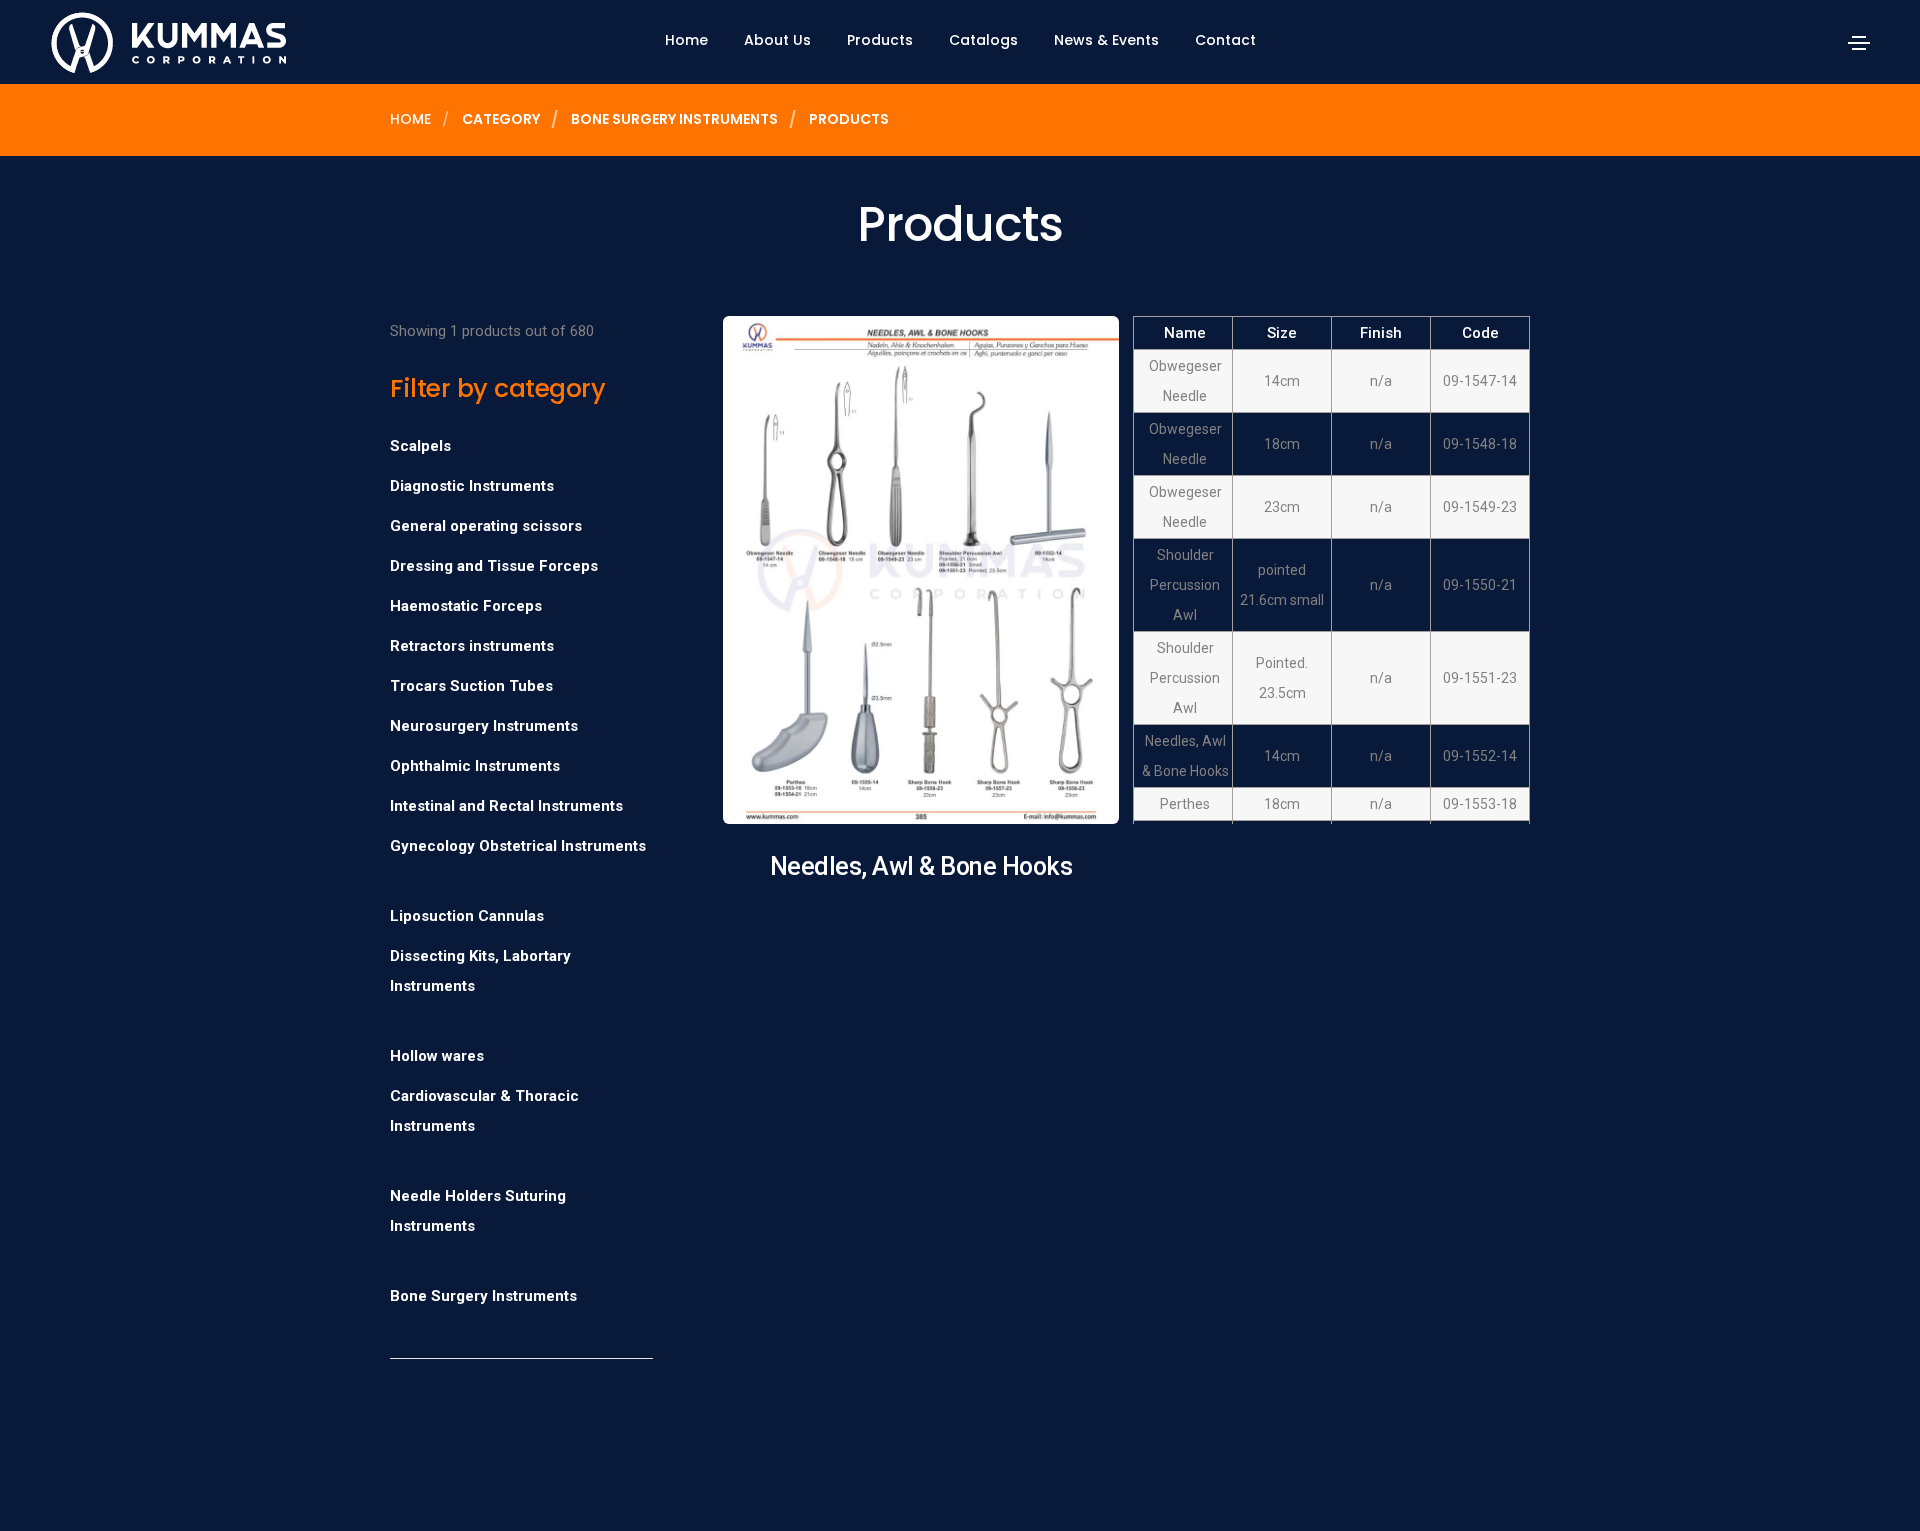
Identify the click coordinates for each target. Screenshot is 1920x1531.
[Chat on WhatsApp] (32, 1483)
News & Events (1106, 40)
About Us (777, 40)
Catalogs (983, 40)
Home (686, 40)
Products (880, 40)
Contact (1225, 40)
